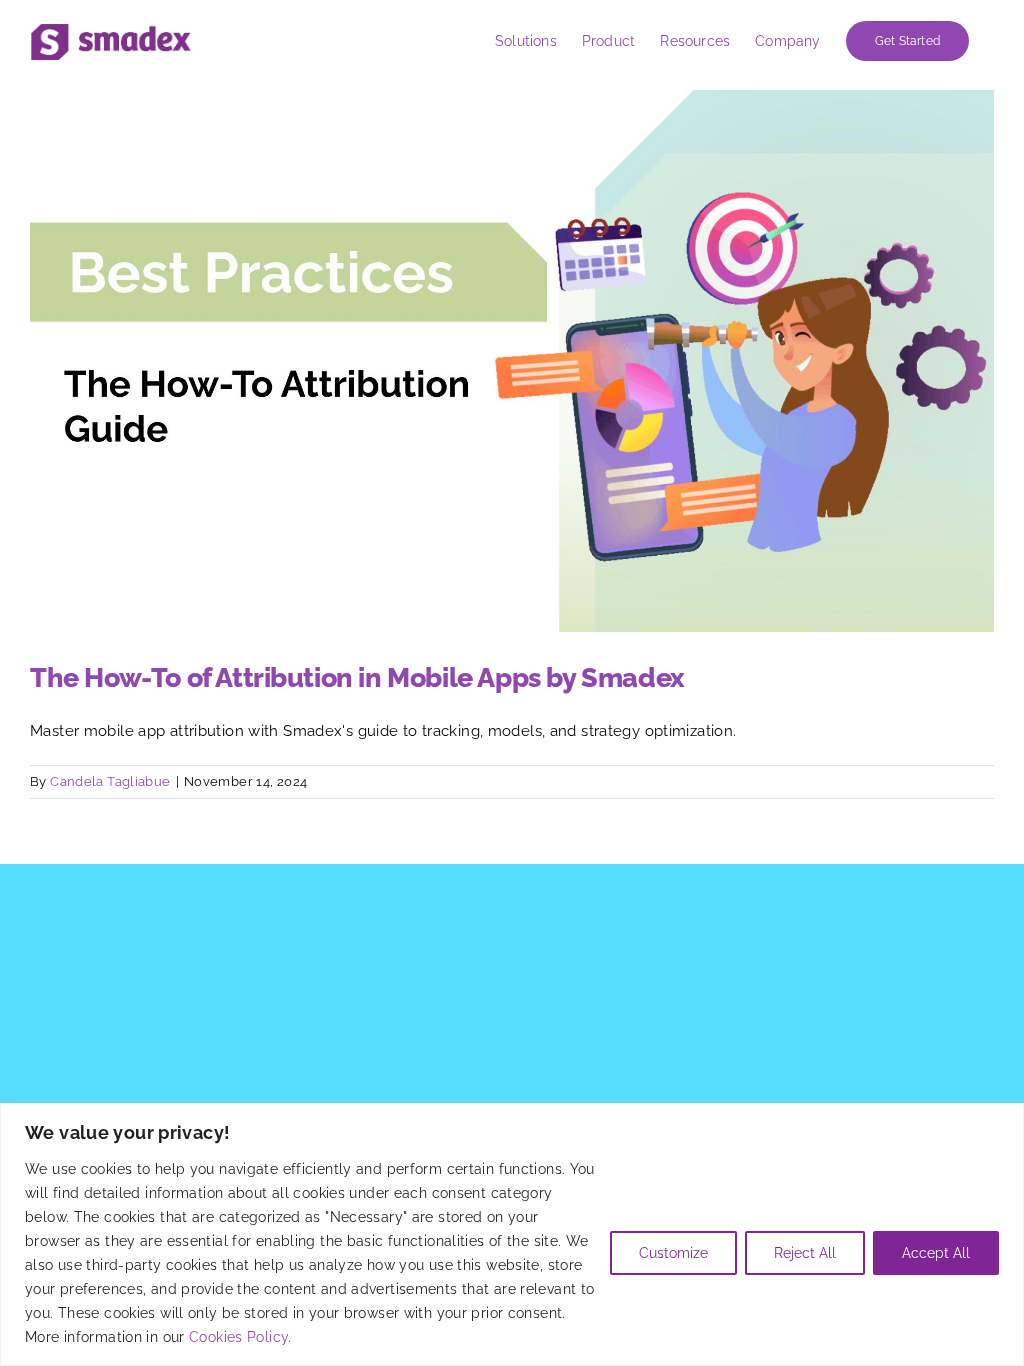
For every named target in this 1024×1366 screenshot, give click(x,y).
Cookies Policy (238, 1337)
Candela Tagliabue (110, 781)
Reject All (805, 1253)
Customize (673, 1253)
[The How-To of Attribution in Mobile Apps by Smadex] (512, 361)
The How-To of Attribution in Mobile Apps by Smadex (357, 677)
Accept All (936, 1253)
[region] (512, 1234)
